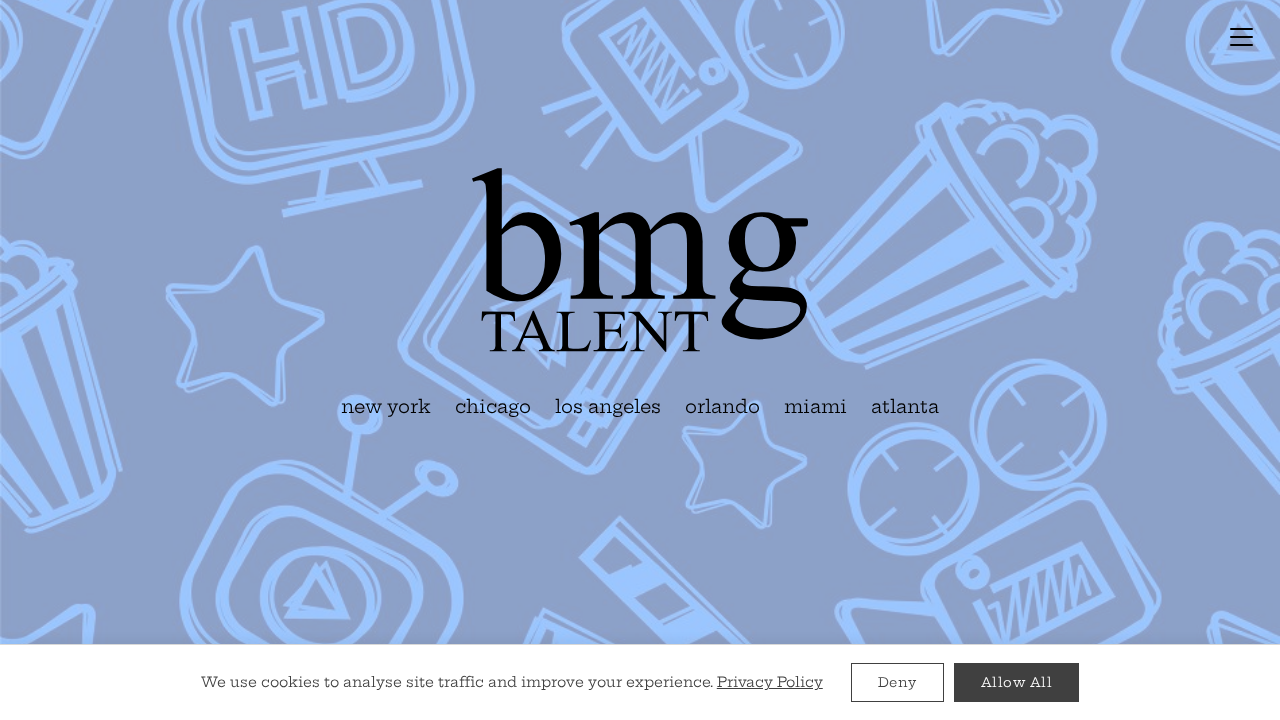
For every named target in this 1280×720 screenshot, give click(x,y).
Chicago (493, 406)
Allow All (1017, 682)
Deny (897, 682)
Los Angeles (608, 406)
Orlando (722, 406)
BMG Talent (640, 260)
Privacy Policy (770, 682)
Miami (815, 406)
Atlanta (905, 406)
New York (386, 406)
